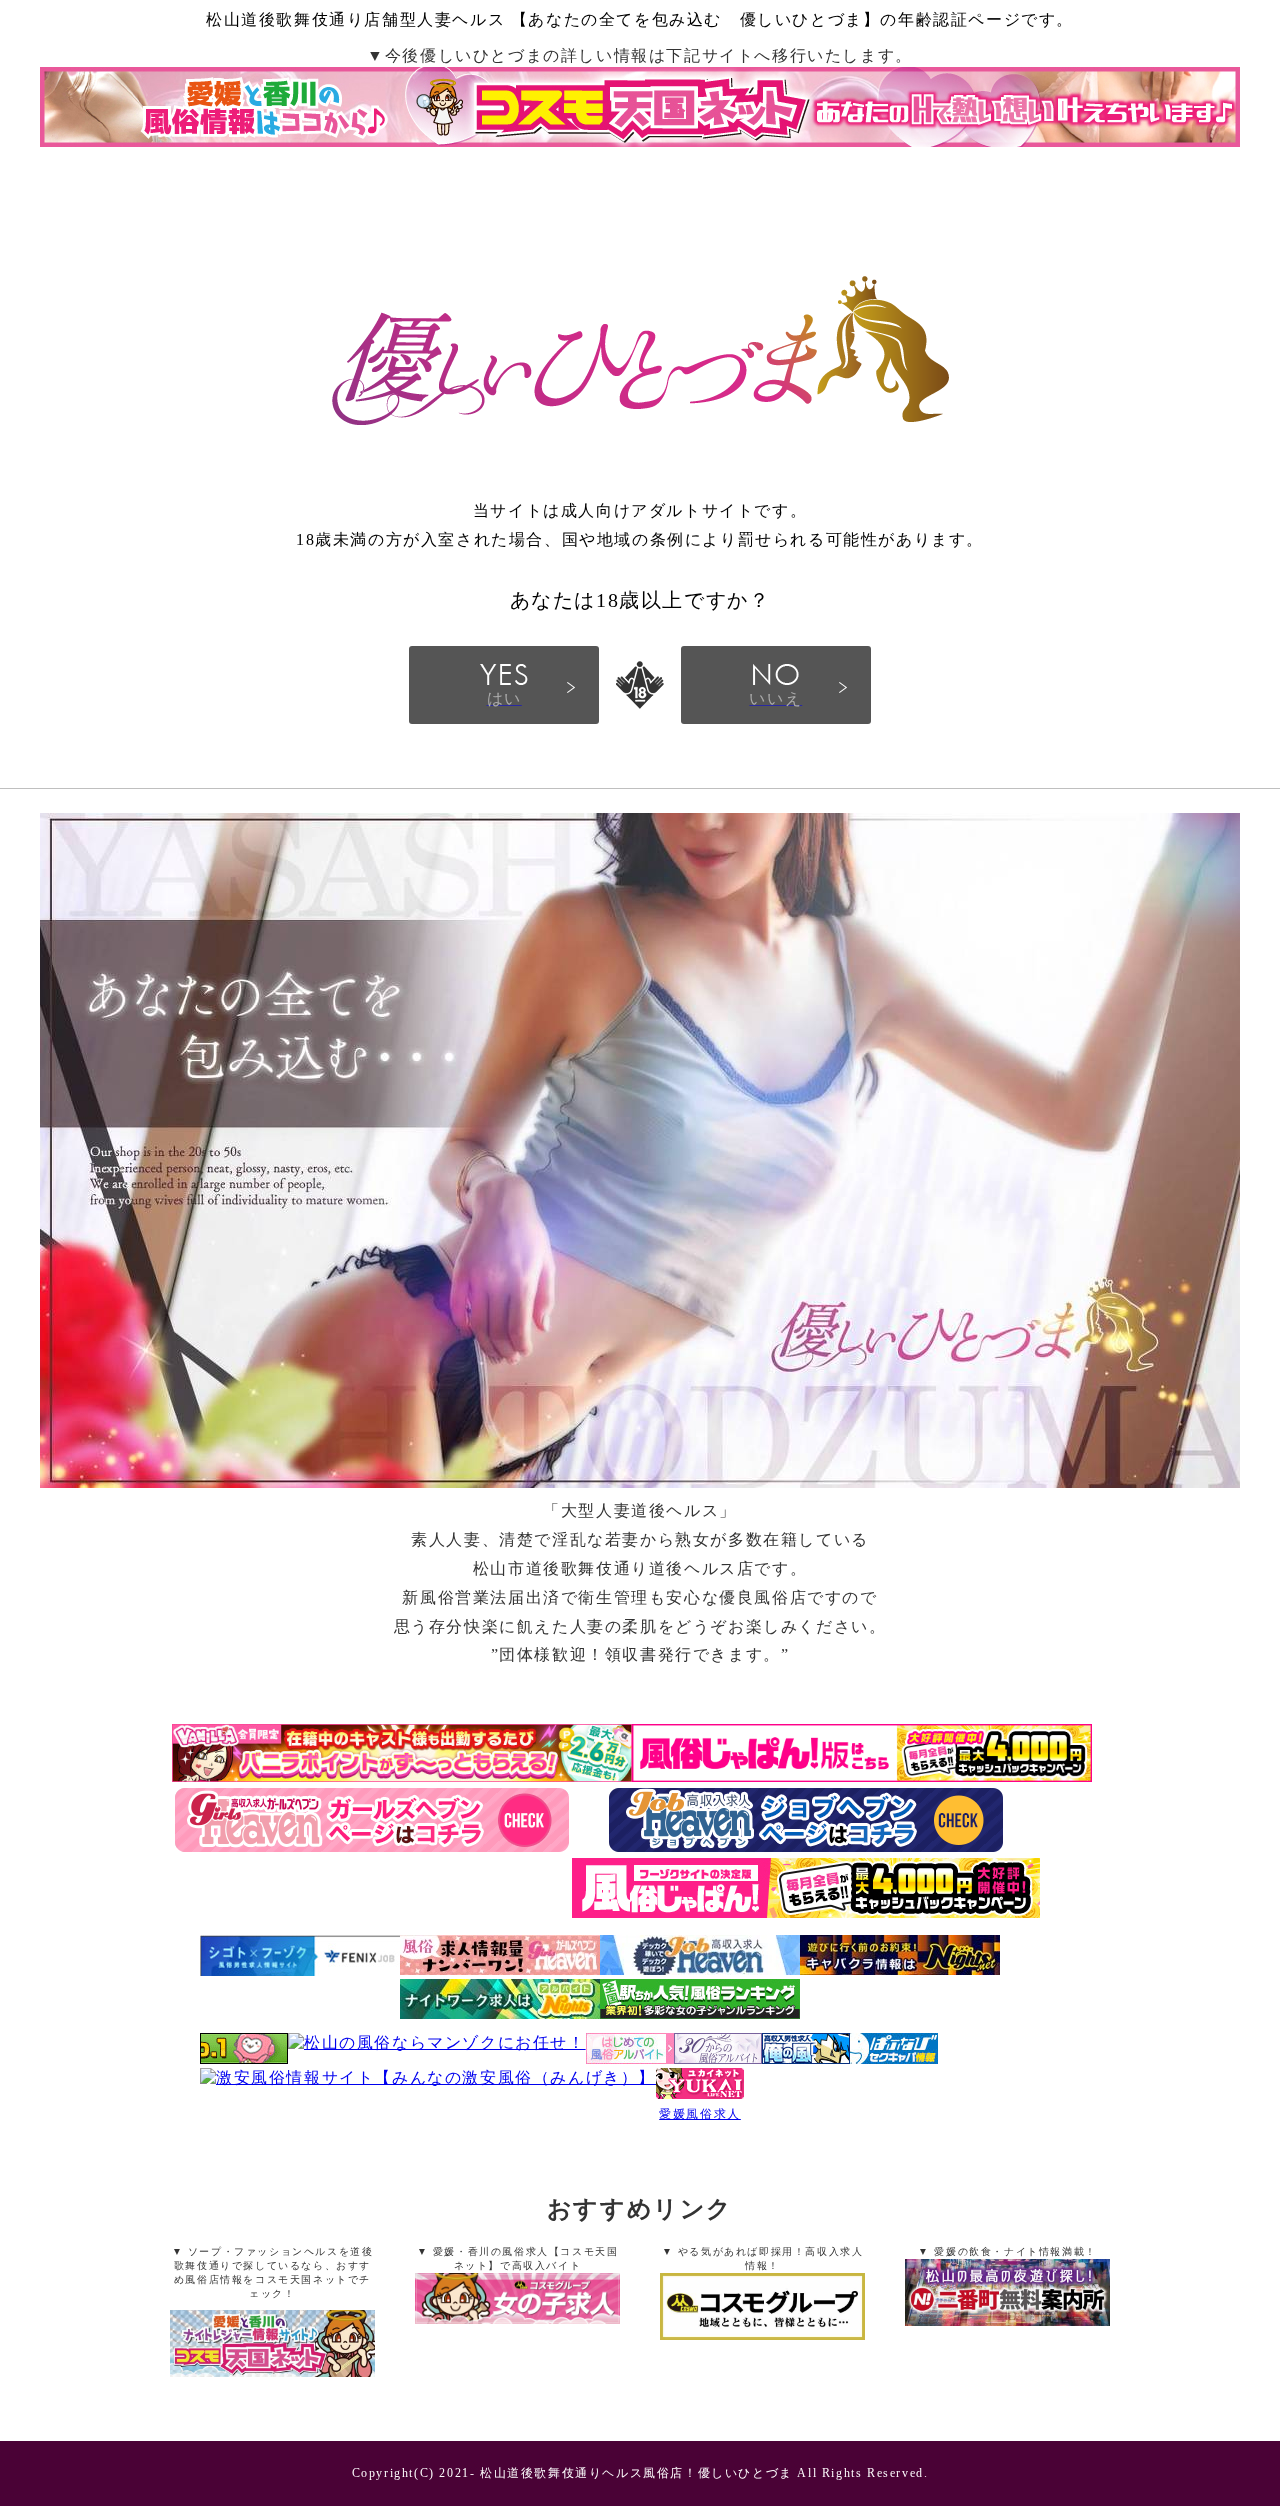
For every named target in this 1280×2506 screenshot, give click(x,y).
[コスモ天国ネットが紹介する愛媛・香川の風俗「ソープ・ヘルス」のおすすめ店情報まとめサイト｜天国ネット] (273, 2346)
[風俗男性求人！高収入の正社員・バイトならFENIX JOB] (300, 1970)
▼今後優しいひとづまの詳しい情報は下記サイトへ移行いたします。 (640, 55)
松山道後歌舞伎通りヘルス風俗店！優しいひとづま (636, 2473)
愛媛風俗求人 (700, 2114)
